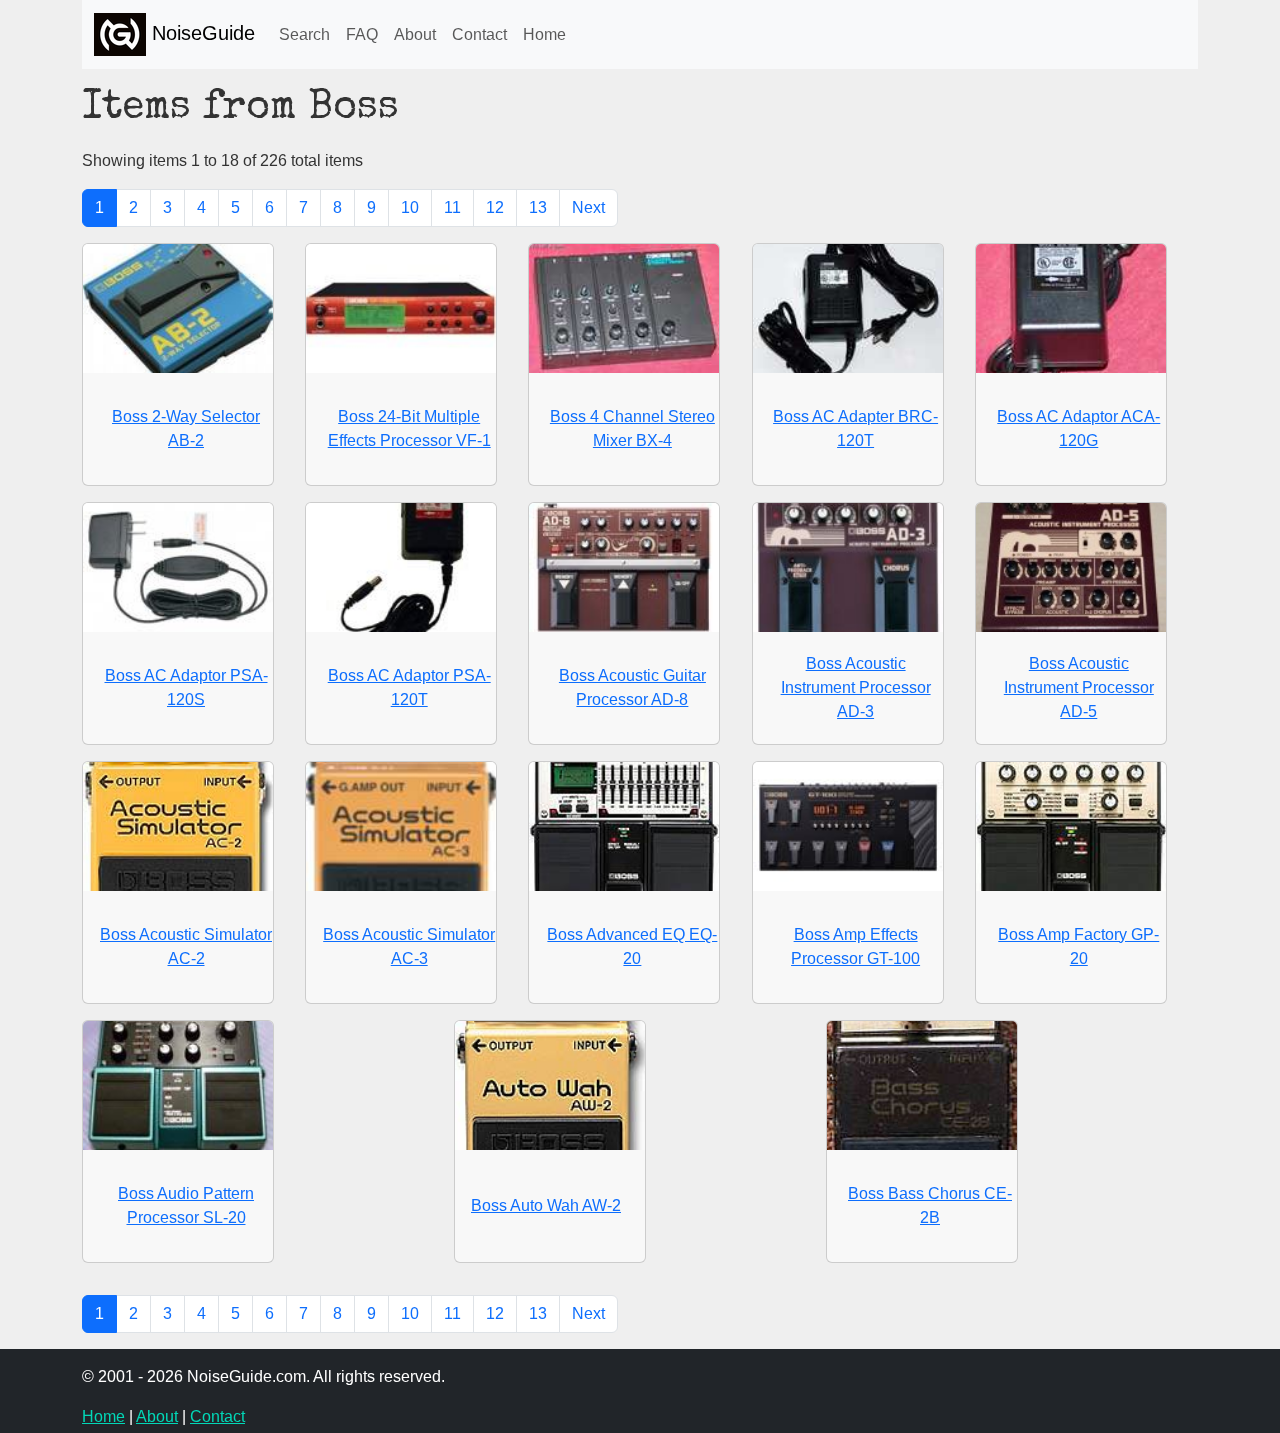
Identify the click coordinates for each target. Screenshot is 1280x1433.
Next (588, 207)
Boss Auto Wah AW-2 (546, 1205)
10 (410, 207)
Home (544, 34)
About (415, 34)
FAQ (362, 34)
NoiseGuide (200, 33)
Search (304, 34)
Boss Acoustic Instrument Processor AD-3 (856, 687)
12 (495, 207)
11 (452, 207)
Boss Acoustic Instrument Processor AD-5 (1079, 687)
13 (538, 207)
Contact (479, 34)
